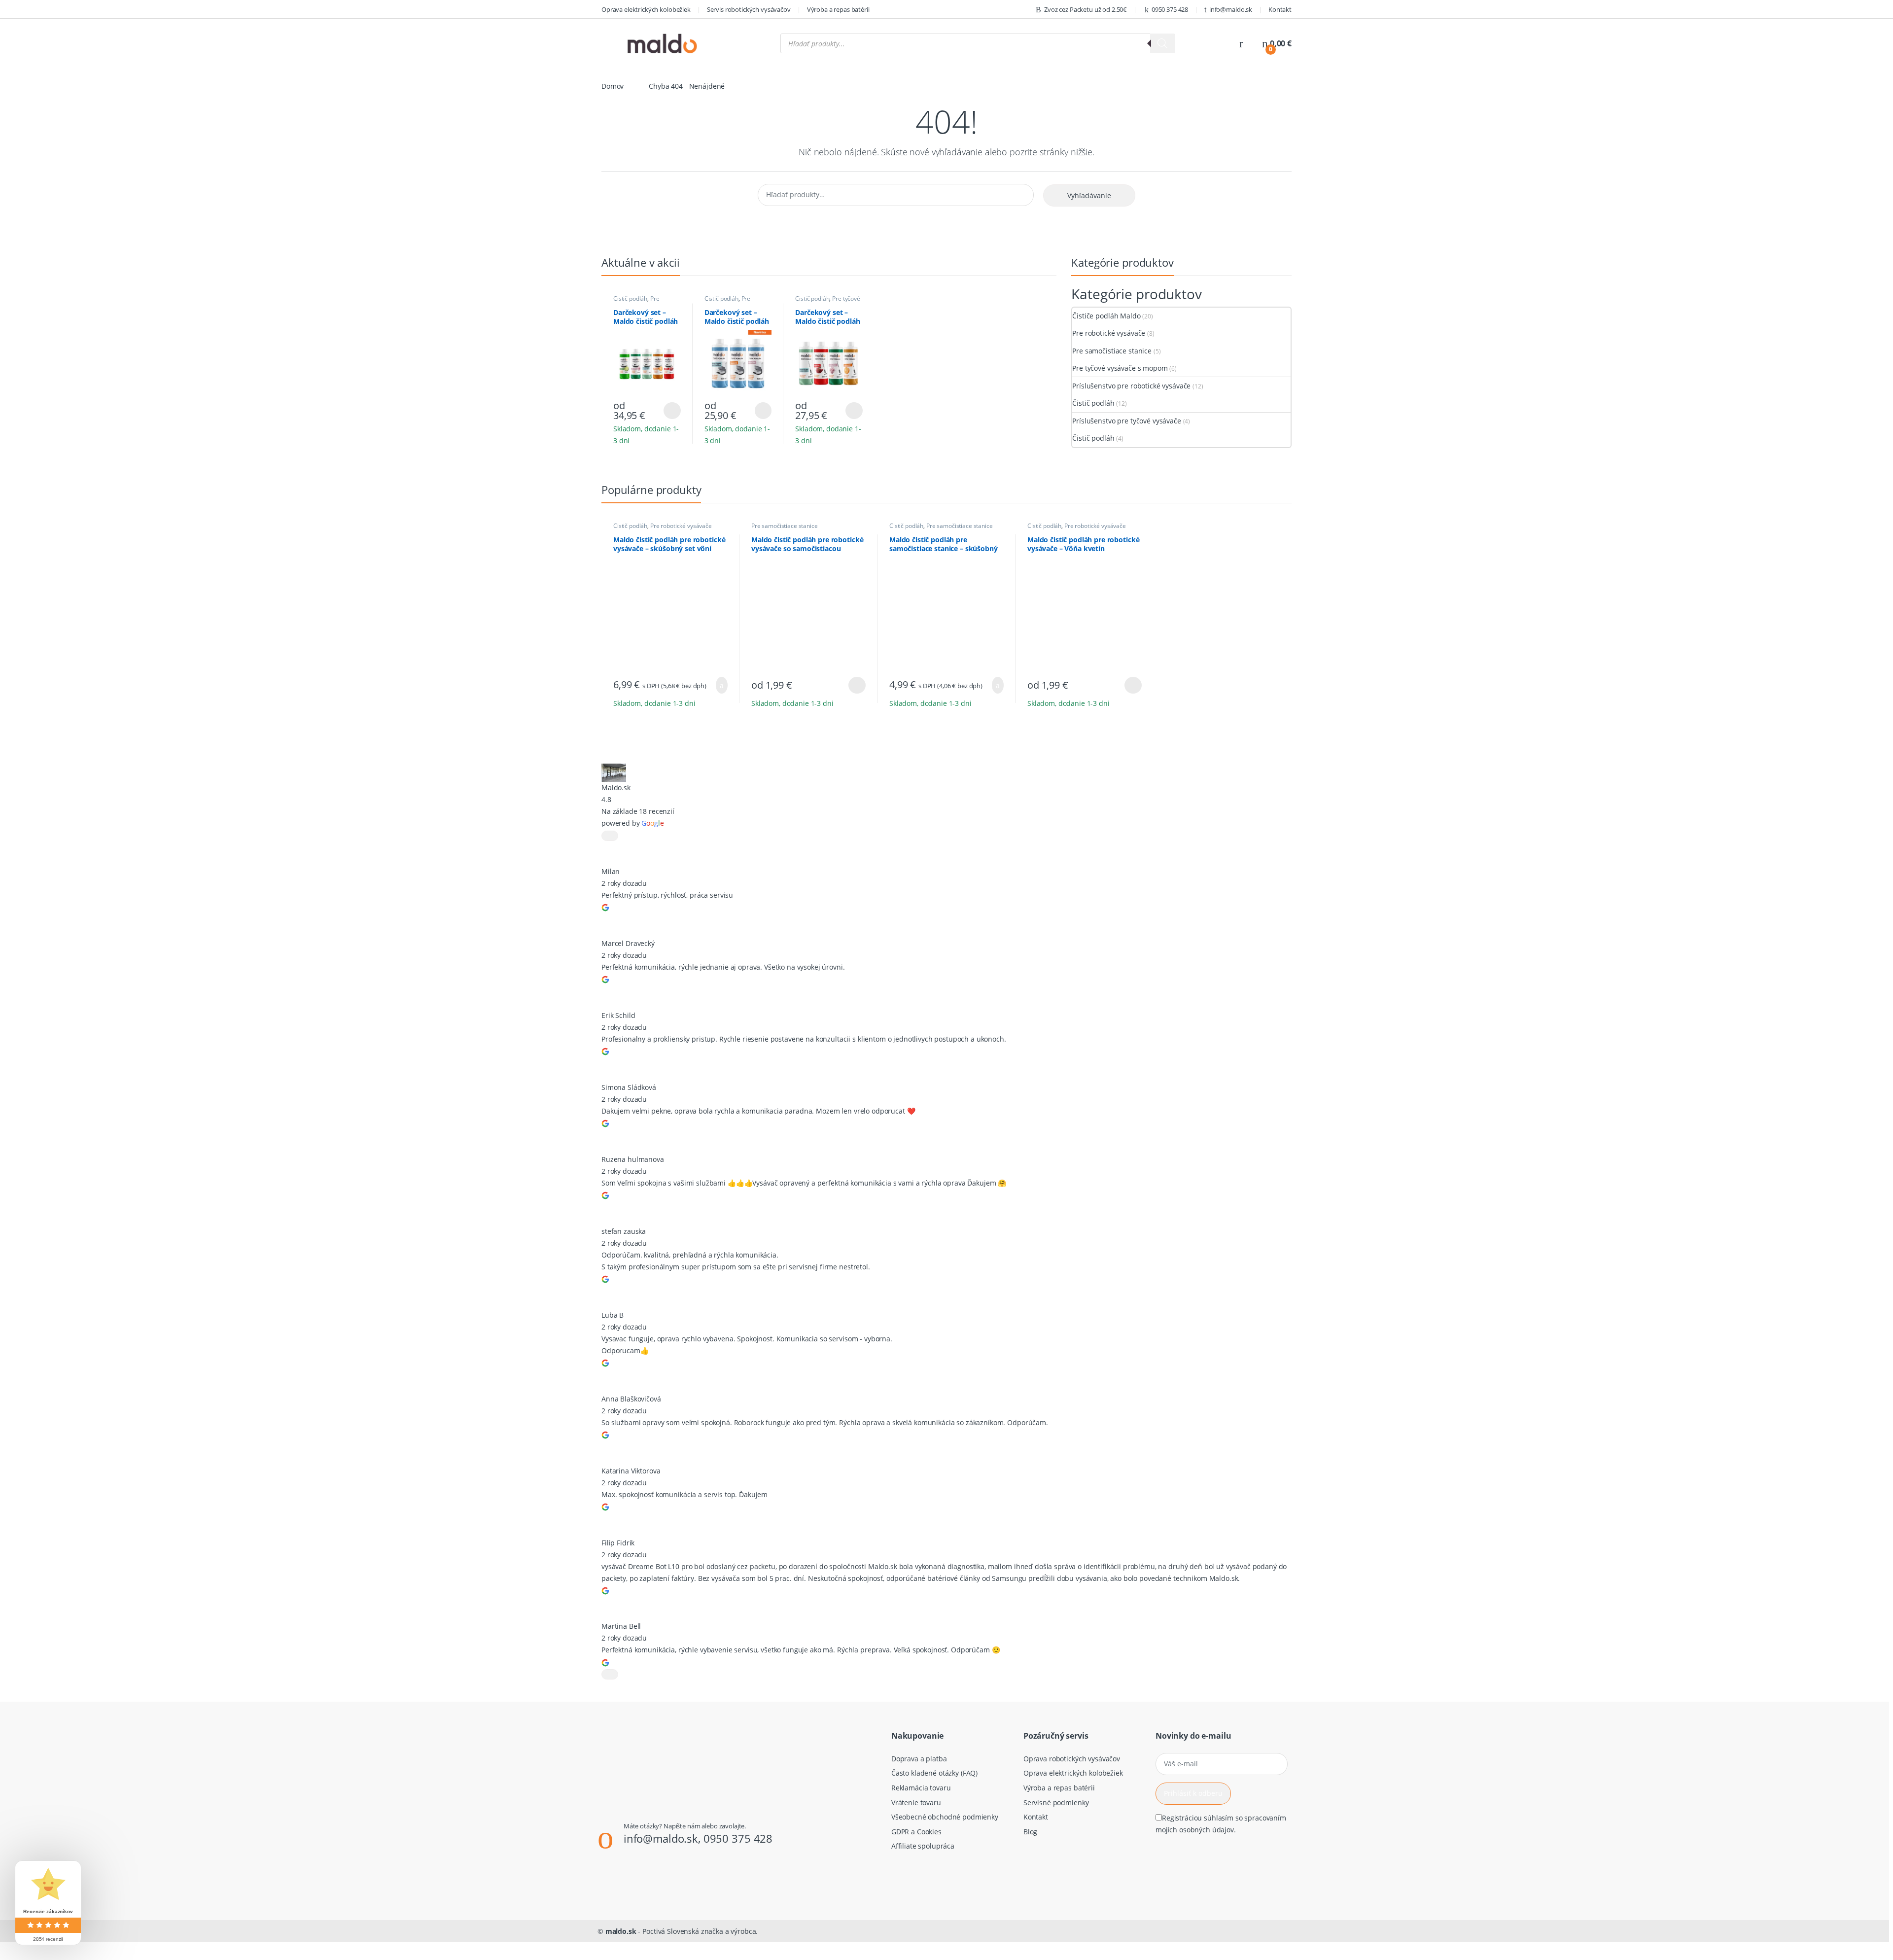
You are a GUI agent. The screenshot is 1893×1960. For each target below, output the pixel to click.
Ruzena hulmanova (633, 1159)
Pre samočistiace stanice (732, 302)
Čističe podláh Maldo (1106, 316)
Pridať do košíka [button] (718, 685)
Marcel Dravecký (628, 943)
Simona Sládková (629, 1087)
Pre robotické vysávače (639, 302)
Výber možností (666, 411)
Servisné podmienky (1056, 1802)
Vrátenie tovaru (916, 1802)
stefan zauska (624, 1231)
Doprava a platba (919, 1759)
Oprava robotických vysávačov (1072, 1759)
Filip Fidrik (618, 1543)
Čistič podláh (630, 298)
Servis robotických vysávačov (749, 9)
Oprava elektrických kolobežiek (646, 9)
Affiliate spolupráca (923, 1846)
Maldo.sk (616, 787)
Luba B (613, 1315)
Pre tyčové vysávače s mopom (828, 302)
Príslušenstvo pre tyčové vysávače (1126, 421)
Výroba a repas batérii (838, 9)
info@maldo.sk (1231, 9)
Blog (1030, 1832)
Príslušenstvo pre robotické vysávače (1131, 386)
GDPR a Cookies (916, 1832)
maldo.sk (621, 1931)
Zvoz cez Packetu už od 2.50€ (1086, 9)
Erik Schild (618, 1015)
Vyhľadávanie (1089, 195)
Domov (613, 86)
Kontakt (1280, 9)
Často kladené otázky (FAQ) (934, 1773)
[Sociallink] (602, 1881)
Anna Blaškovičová (631, 1399)
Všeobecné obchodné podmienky (945, 1817)
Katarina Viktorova (631, 1471)
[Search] (1162, 43)
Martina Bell (621, 1626)
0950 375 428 (1170, 9)
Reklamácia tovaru (921, 1788)
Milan (611, 871)
